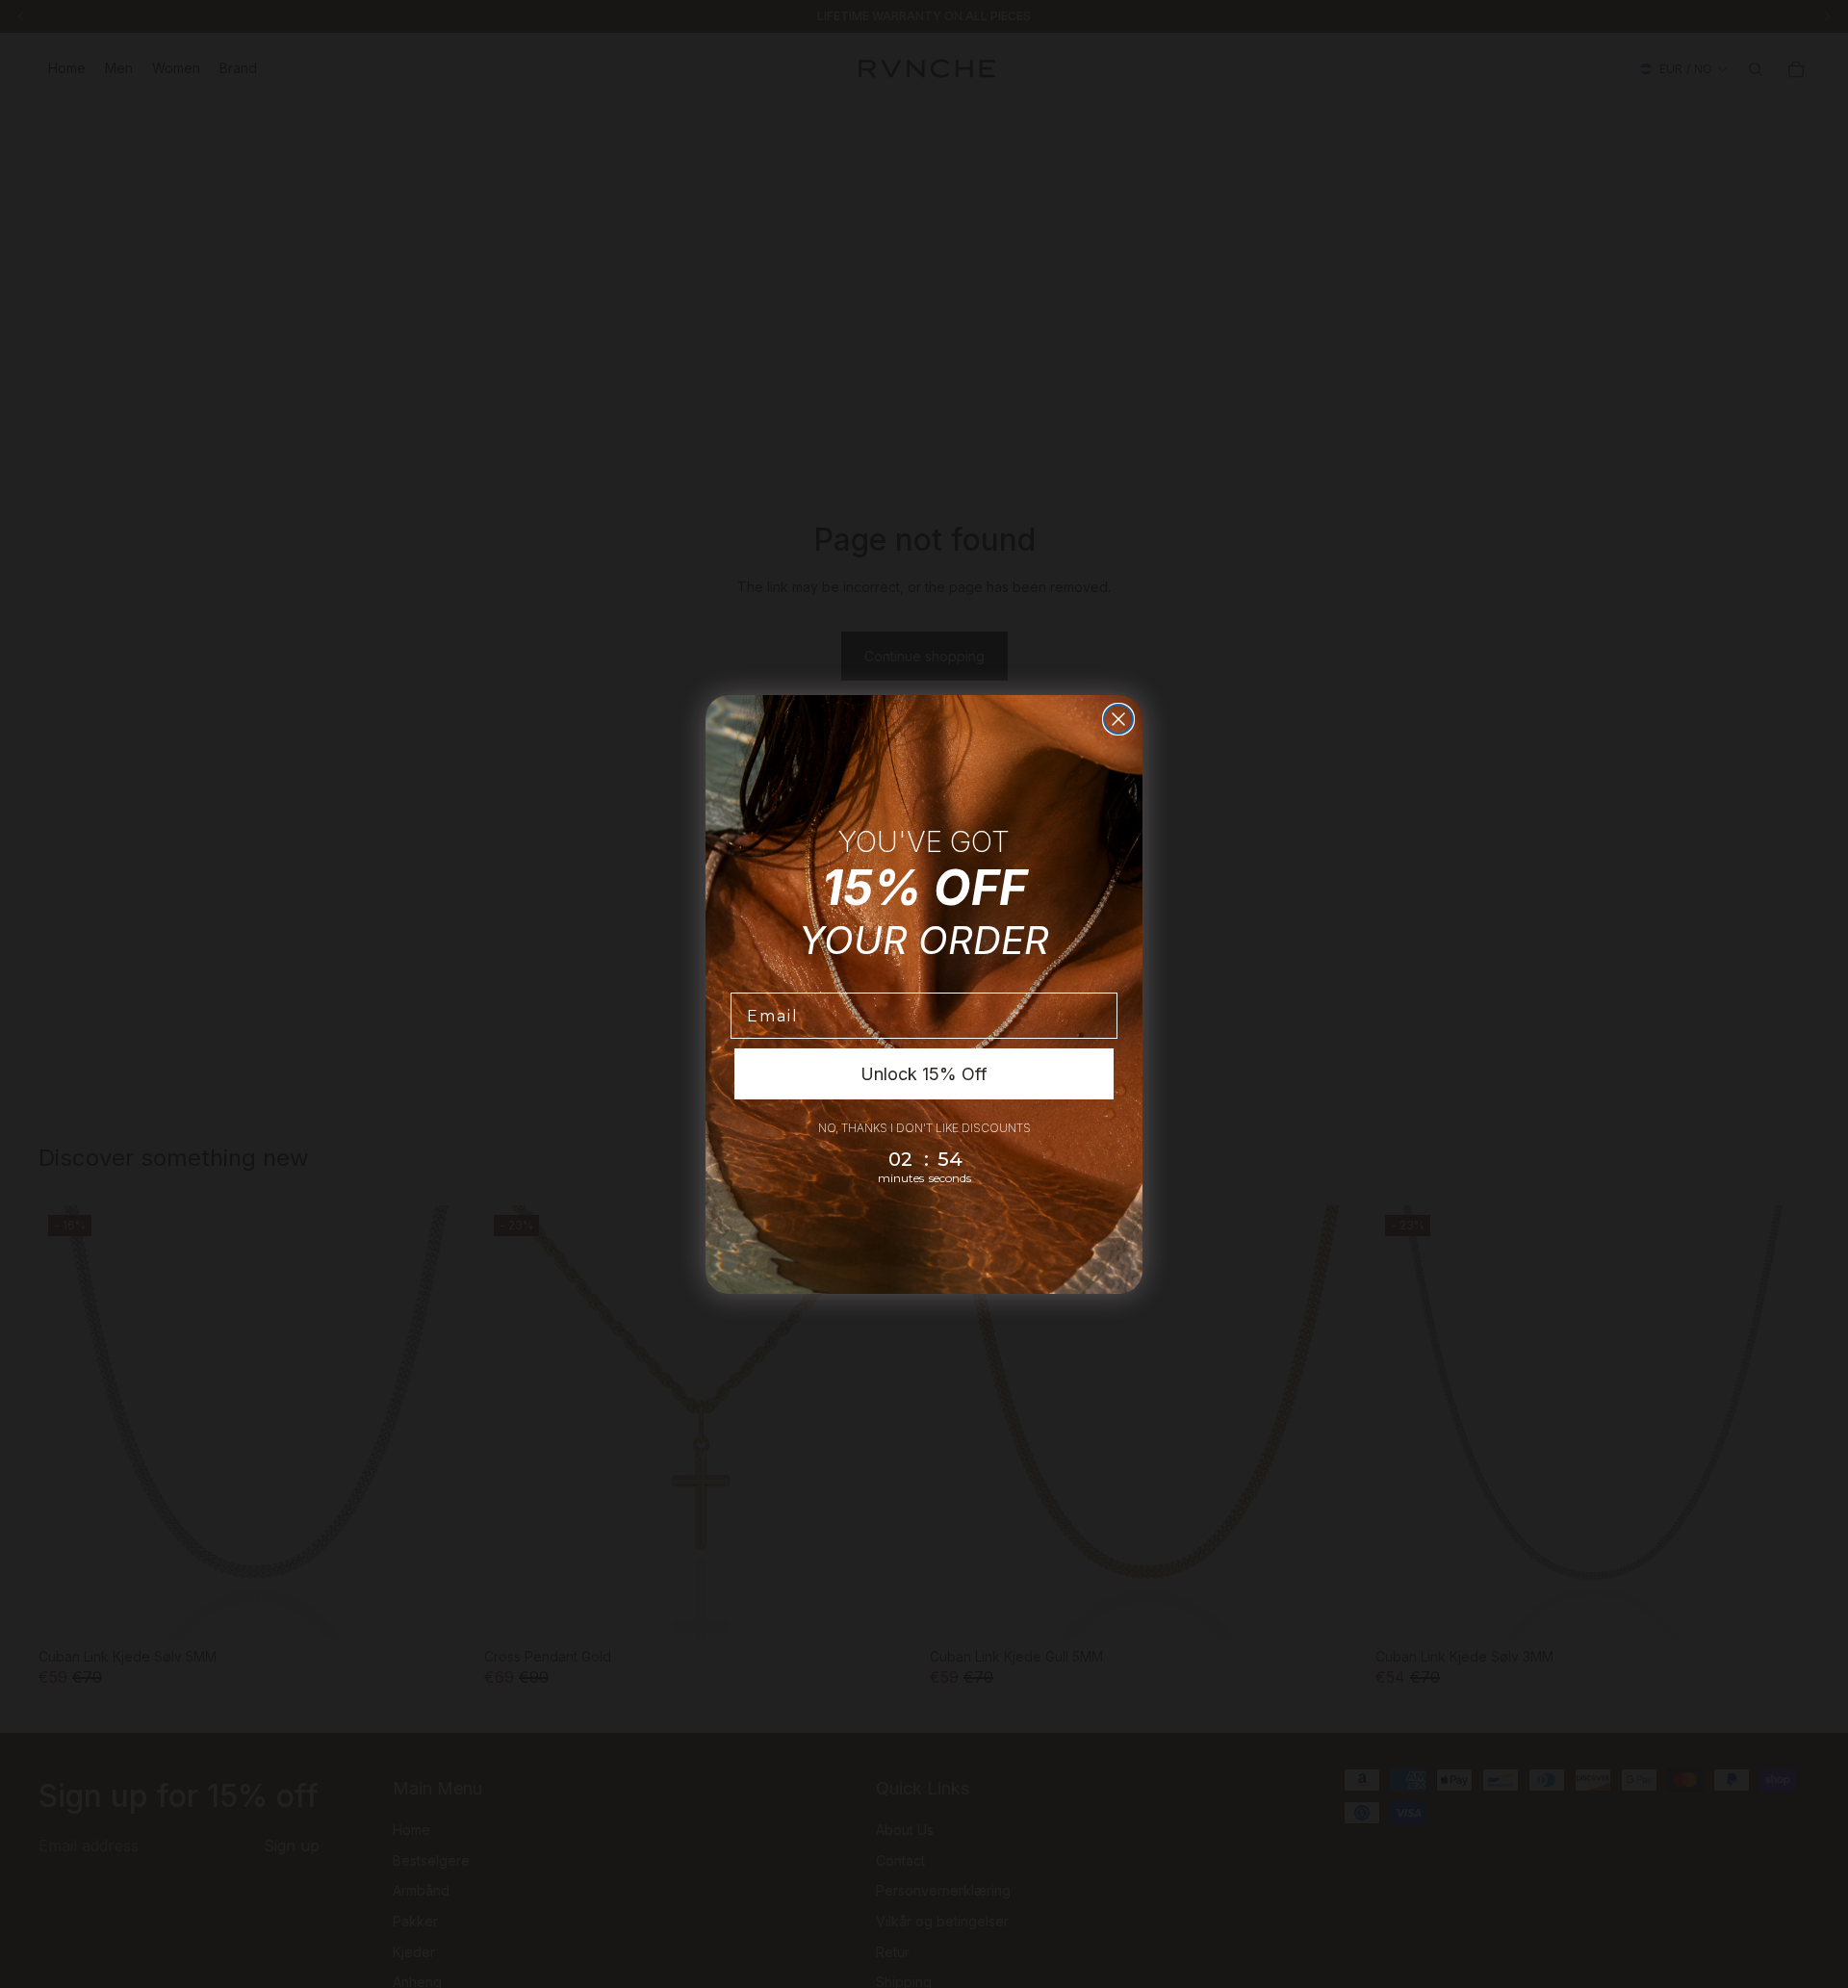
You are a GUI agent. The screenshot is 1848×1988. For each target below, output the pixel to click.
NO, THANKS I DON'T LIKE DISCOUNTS (924, 1128)
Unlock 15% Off (924, 1074)
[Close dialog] (1118, 719)
